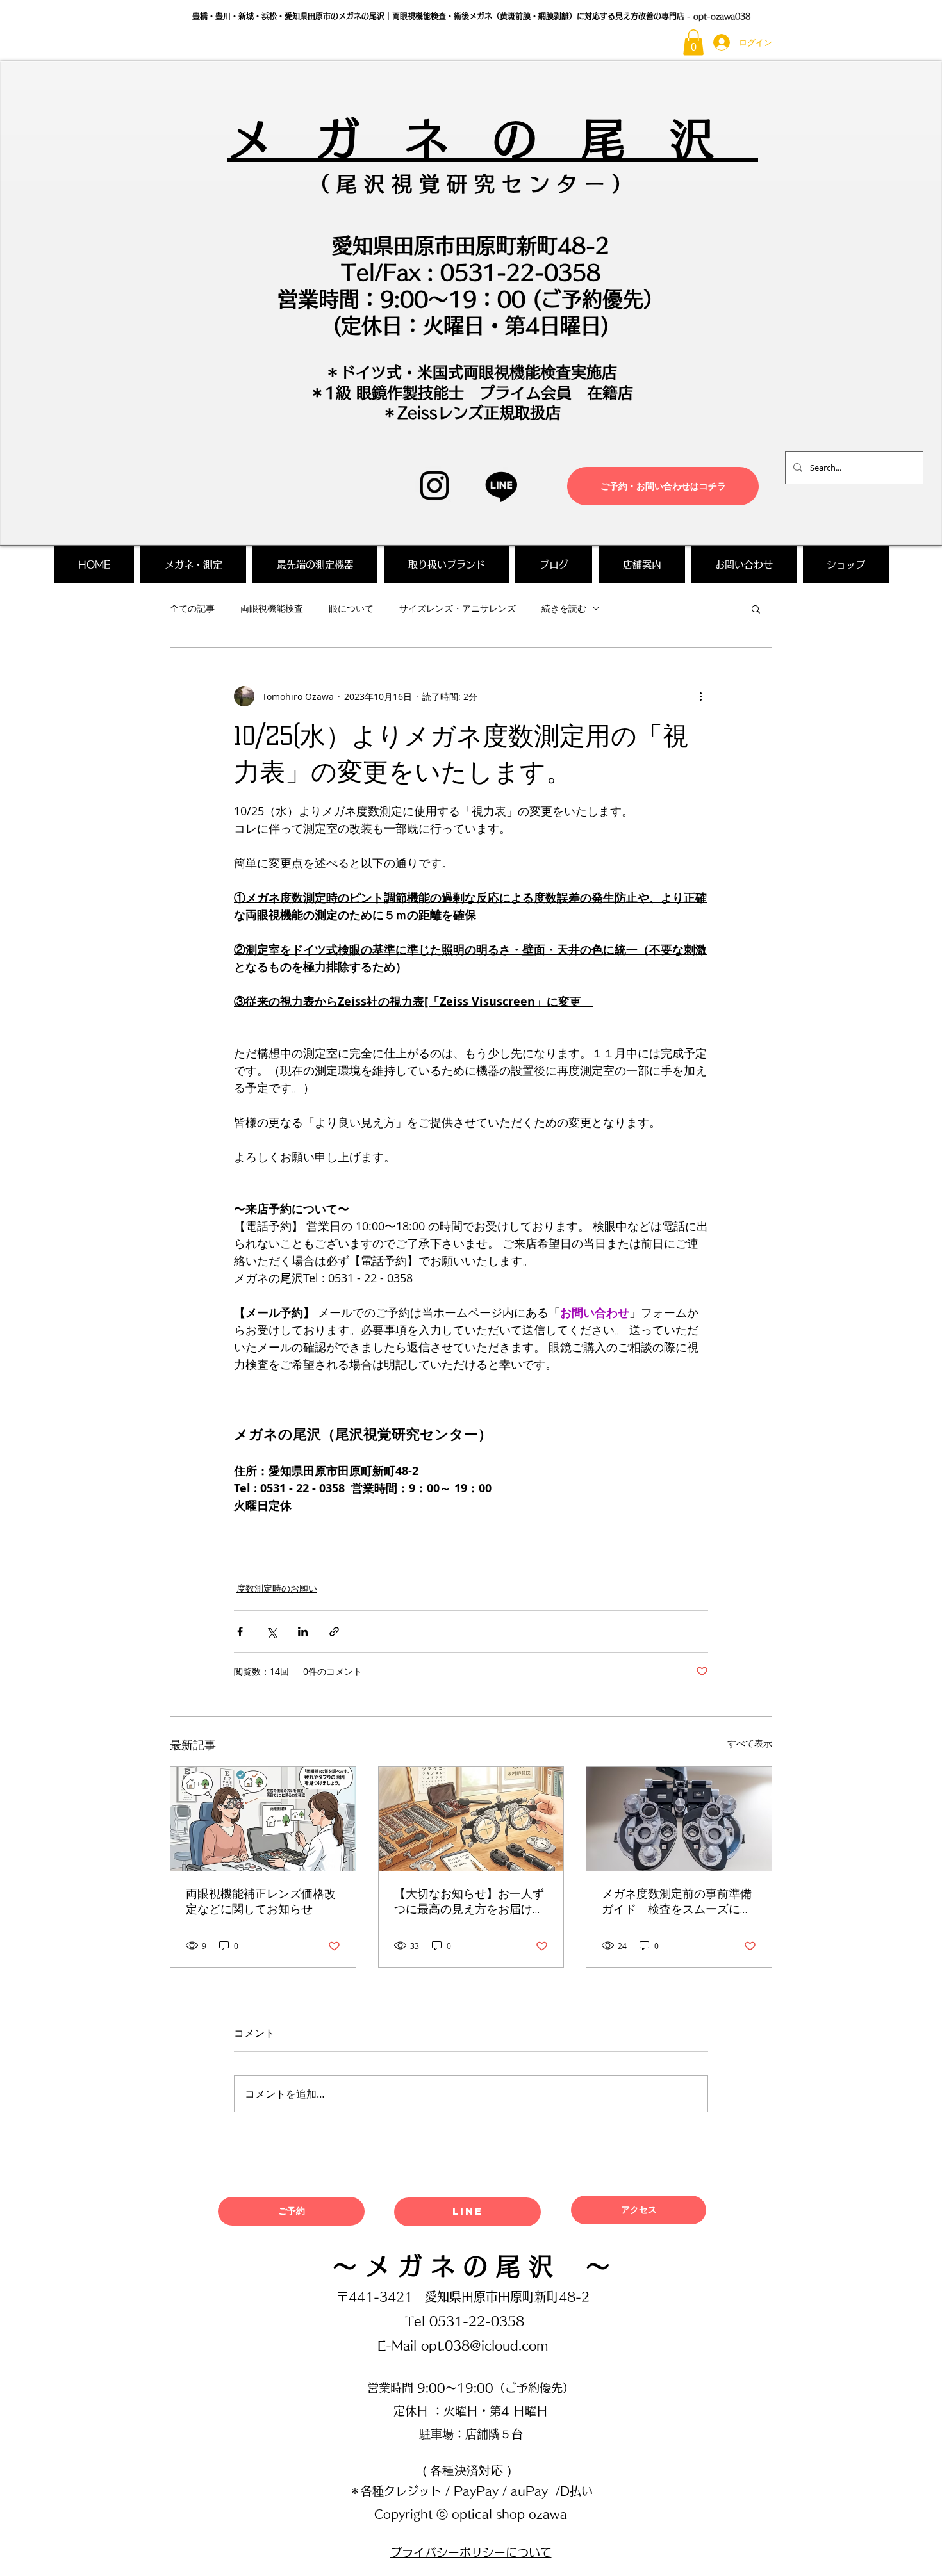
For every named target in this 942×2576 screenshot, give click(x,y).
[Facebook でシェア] (240, 1632)
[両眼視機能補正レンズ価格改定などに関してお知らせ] (263, 1819)
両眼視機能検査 (272, 608)
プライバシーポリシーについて (471, 2552)
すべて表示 (750, 1743)
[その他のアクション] (700, 696)
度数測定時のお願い (277, 1588)
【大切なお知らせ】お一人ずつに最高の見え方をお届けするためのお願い (469, 1902)
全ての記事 (192, 608)
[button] (693, 43)
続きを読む (564, 608)
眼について (351, 608)
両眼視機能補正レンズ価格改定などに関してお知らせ (261, 1902)
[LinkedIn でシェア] (303, 1632)
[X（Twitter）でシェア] (271, 1632)
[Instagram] (434, 485)
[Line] (501, 486)
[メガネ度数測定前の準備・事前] (679, 1819)
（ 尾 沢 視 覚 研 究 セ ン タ (443, 184)
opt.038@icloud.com (485, 2345)
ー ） (605, 184)
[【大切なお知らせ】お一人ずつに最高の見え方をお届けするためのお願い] (471, 1819)
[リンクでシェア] (334, 1632)
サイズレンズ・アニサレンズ (458, 608)
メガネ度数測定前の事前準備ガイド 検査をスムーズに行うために (677, 1902)
